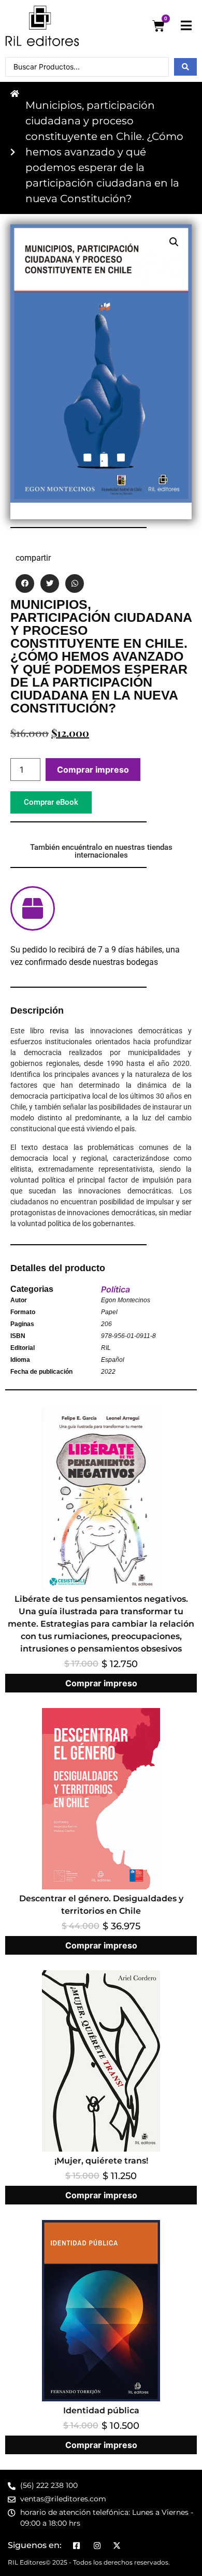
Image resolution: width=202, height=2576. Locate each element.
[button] (174, 242)
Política (116, 1289)
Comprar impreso (93, 770)
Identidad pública (101, 2410)
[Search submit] (185, 67)
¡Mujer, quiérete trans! (101, 2161)
